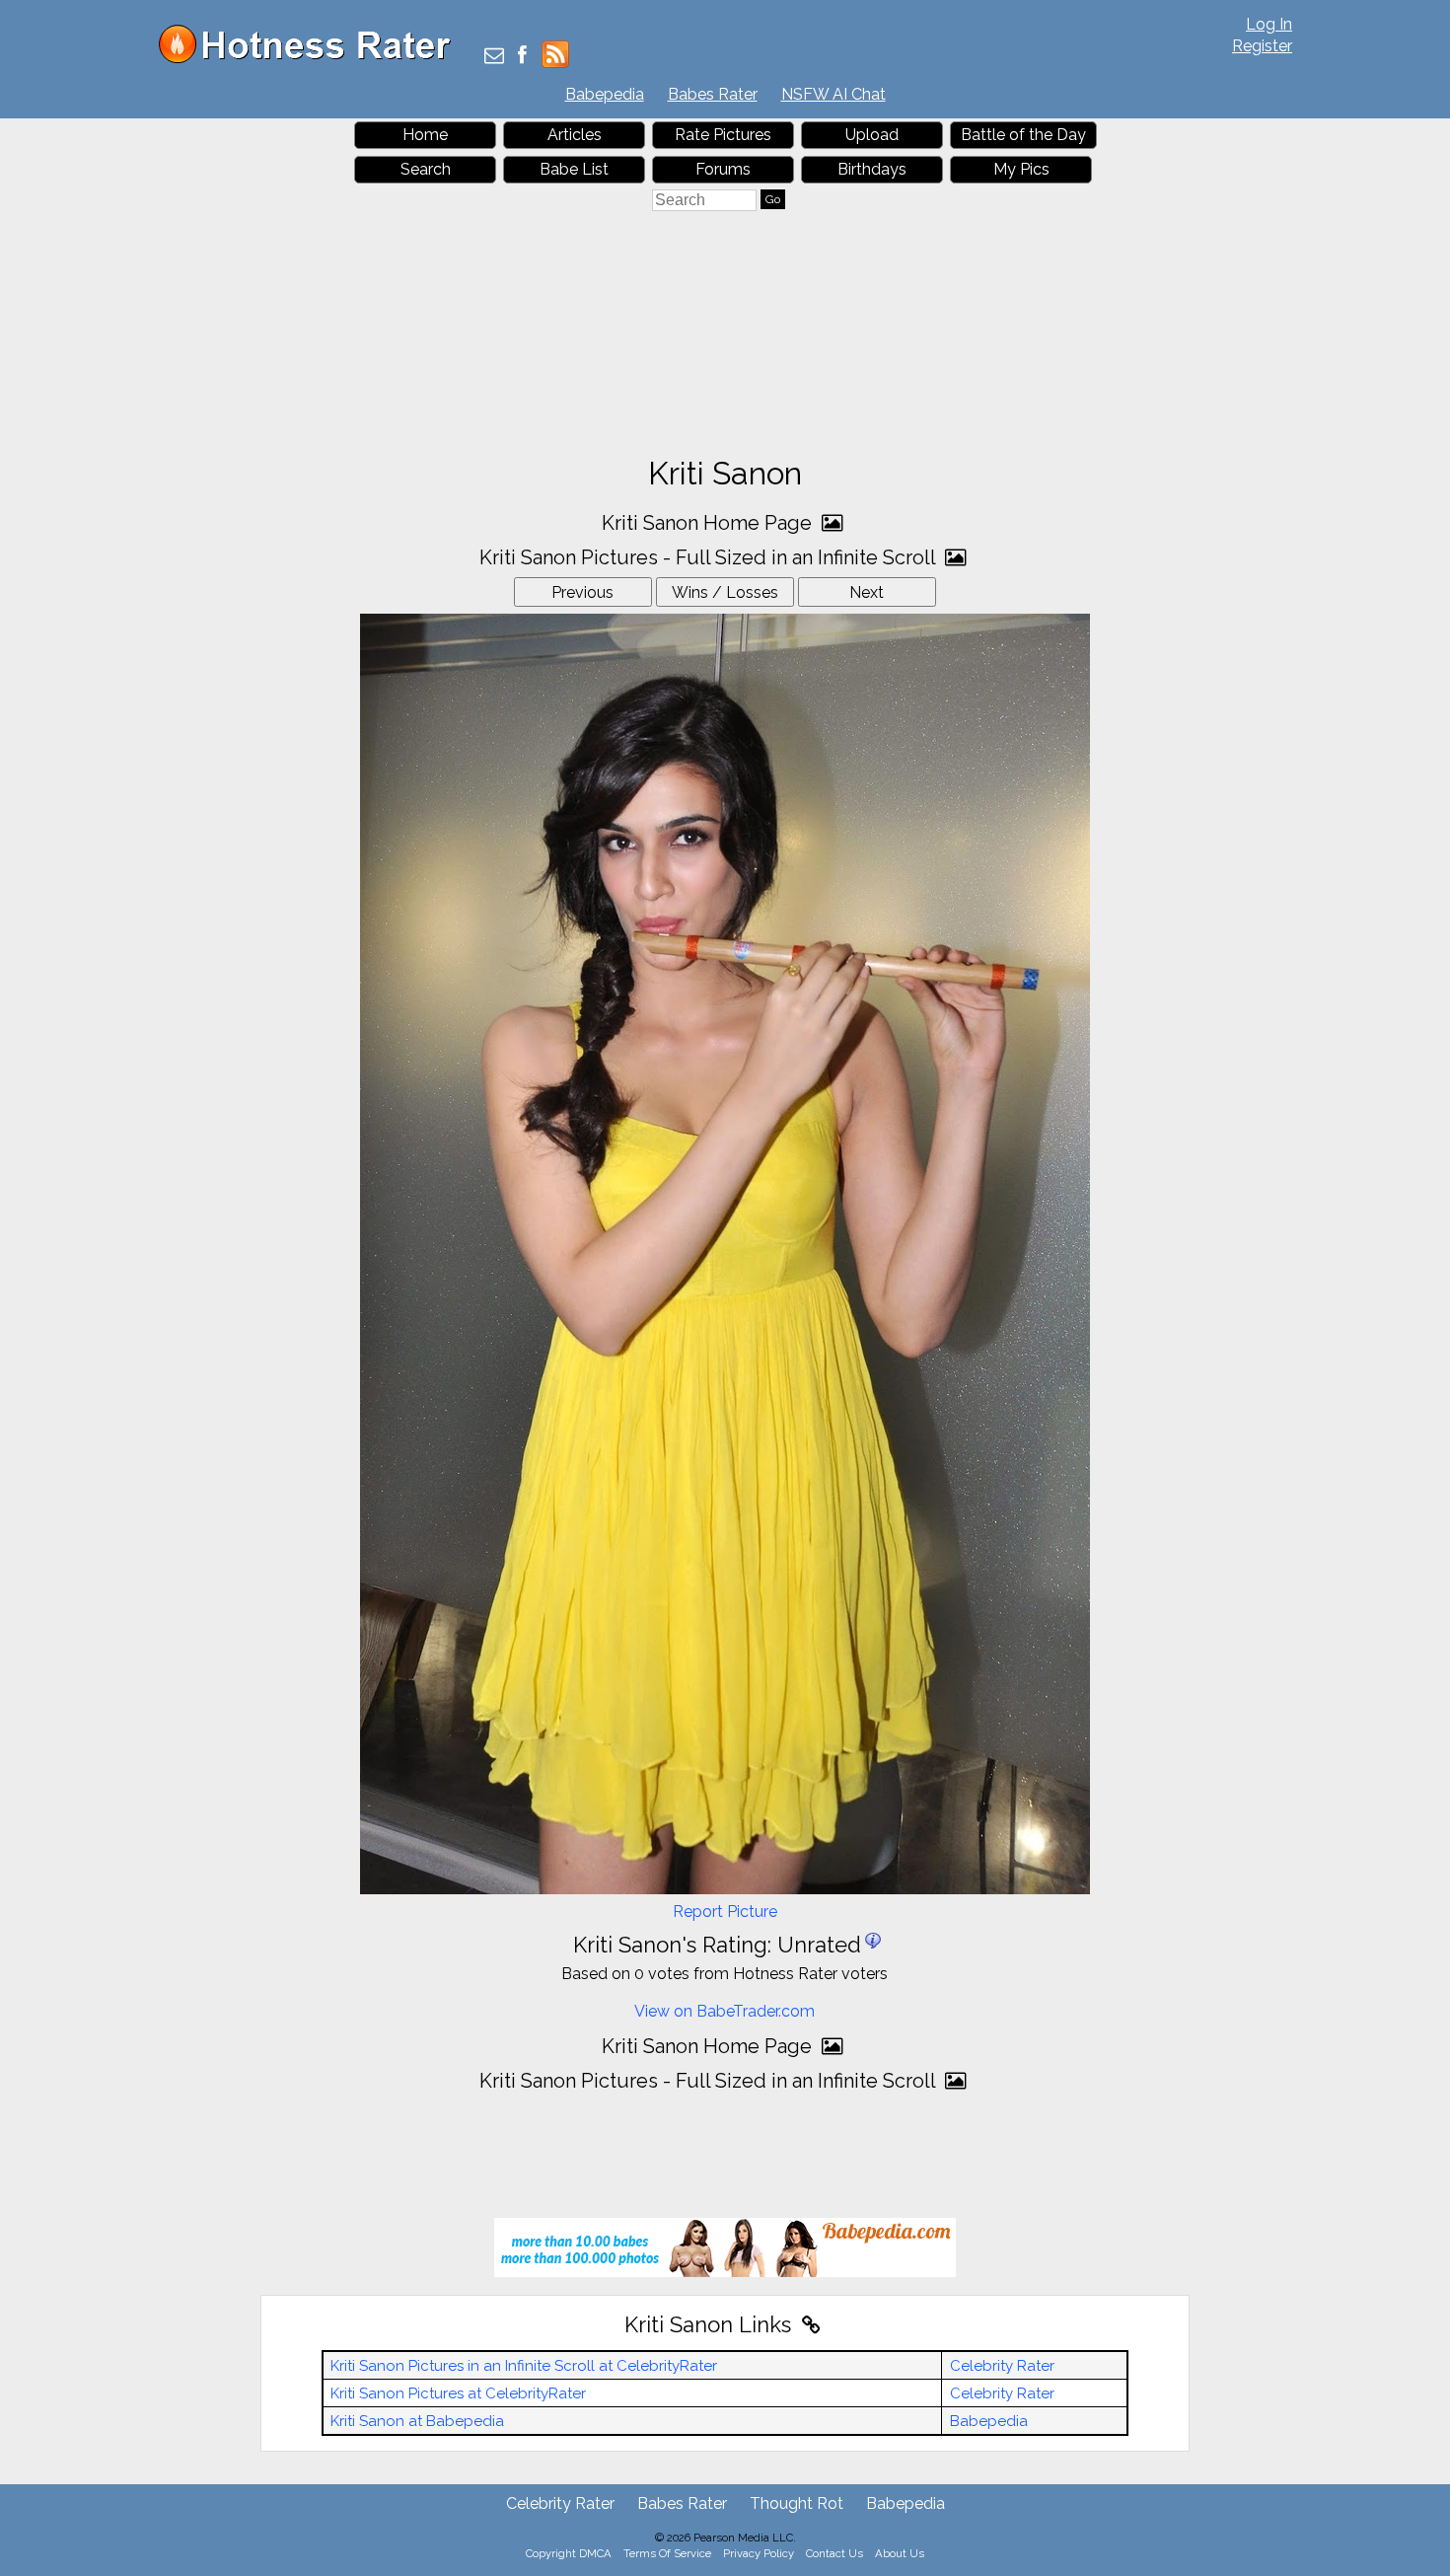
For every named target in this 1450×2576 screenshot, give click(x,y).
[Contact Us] (494, 57)
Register (1262, 46)
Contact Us (834, 2553)
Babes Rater (713, 94)
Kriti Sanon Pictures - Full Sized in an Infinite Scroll (710, 557)
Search (426, 169)
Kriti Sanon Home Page (709, 523)
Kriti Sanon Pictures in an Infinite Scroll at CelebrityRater (524, 2366)
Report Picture (725, 1912)
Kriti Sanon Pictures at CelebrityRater (458, 2393)
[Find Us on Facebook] (522, 57)
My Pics (1021, 169)
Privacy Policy (759, 2553)
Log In (1269, 24)
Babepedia (605, 94)
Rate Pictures (723, 135)
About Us (900, 2553)
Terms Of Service (667, 2553)
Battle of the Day (1023, 135)
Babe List (574, 169)
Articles (575, 135)
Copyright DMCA (569, 2553)
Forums (723, 169)
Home (425, 135)
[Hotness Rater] (312, 59)
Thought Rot (797, 2503)
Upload (872, 135)
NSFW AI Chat (834, 94)
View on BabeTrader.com (725, 2011)
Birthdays (872, 169)
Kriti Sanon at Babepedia (417, 2421)
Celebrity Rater (1002, 2366)
